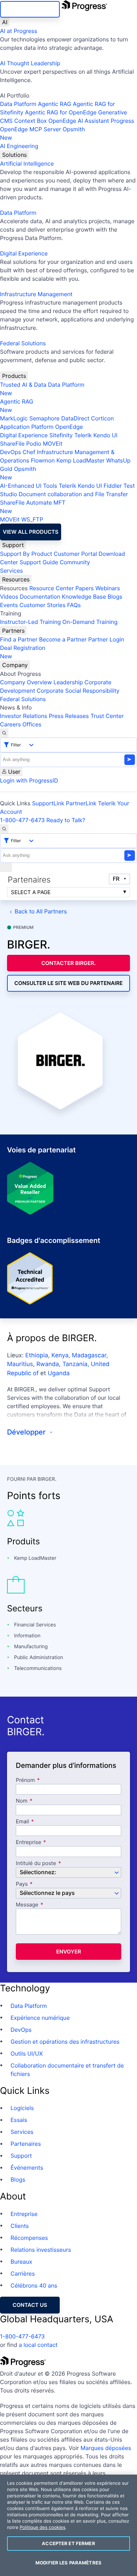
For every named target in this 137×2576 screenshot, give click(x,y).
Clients (20, 2226)
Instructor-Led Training (30, 622)
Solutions (14, 155)
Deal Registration (23, 652)
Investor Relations (24, 716)
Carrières (23, 2274)
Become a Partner (63, 639)
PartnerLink (81, 803)
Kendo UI (106, 435)
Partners (13, 631)
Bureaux (21, 2262)
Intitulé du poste (36, 1863)
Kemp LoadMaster (80, 460)
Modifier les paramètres (68, 2563)
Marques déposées (106, 2448)
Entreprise (28, 1842)
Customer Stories (42, 605)
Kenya (60, 1356)
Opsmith (43, 133)
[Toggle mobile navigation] (6, 867)
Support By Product (26, 554)
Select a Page (31, 892)
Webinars (107, 588)
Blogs (115, 597)
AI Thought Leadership (30, 63)
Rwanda (47, 1364)
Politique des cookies (43, 2528)
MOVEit (53, 444)
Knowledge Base (84, 597)
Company (15, 665)
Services (11, 571)
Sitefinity (61, 435)
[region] (68, 2525)
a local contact (38, 2345)
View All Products (31, 532)
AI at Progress (19, 31)
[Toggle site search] (4, 829)
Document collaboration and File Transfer (73, 494)
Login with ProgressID (29, 780)
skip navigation (30, 9)
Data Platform (18, 104)
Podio (34, 444)
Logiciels (22, 2108)
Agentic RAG (55, 104)
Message (27, 1905)
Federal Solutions (23, 343)
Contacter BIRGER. (69, 963)
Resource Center (51, 588)
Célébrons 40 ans (34, 2285)
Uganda (59, 1373)
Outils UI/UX (27, 2054)
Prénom (25, 1780)
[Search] (4, 733)
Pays (22, 1884)
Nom (22, 1801)
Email (23, 1822)
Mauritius (20, 1364)
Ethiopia (37, 1356)
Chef (29, 452)
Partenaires (26, 2144)
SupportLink (48, 803)
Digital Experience (24, 253)
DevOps (11, 452)
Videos (9, 597)
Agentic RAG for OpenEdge (61, 112)
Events (9, 605)
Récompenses (29, 2238)
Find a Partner (19, 639)
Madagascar (89, 1356)
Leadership (68, 682)
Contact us (30, 2305)
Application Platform (27, 427)
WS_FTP (32, 519)
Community (75, 562)
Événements (27, 2168)
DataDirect (75, 418)
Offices (32, 724)
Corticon (102, 418)
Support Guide (39, 562)
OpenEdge (69, 427)
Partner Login (106, 639)
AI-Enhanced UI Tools (29, 486)
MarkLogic (14, 418)
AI (5, 22)
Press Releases (69, 716)
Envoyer (69, 1952)
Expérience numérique (40, 2018)
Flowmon (43, 460)
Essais (19, 2120)
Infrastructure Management (36, 294)
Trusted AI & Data (23, 385)
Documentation (40, 597)
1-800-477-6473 (22, 820)
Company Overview (26, 682)
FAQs (74, 605)
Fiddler (113, 486)
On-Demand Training (90, 622)
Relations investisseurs (41, 2250)
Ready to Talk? (66, 820)
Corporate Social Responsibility (78, 691)
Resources (16, 579)
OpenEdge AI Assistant (79, 121)
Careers (10, 724)
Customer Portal (75, 554)
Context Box (31, 121)
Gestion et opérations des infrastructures (65, 2042)
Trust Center (107, 716)
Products (14, 376)
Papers (84, 588)
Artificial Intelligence (27, 164)
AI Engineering (19, 146)
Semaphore (44, 418)
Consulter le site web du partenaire (69, 983)
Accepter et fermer (68, 2543)
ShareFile (12, 444)
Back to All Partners (41, 911)
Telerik (83, 435)
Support (13, 545)
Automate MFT (33, 507)
